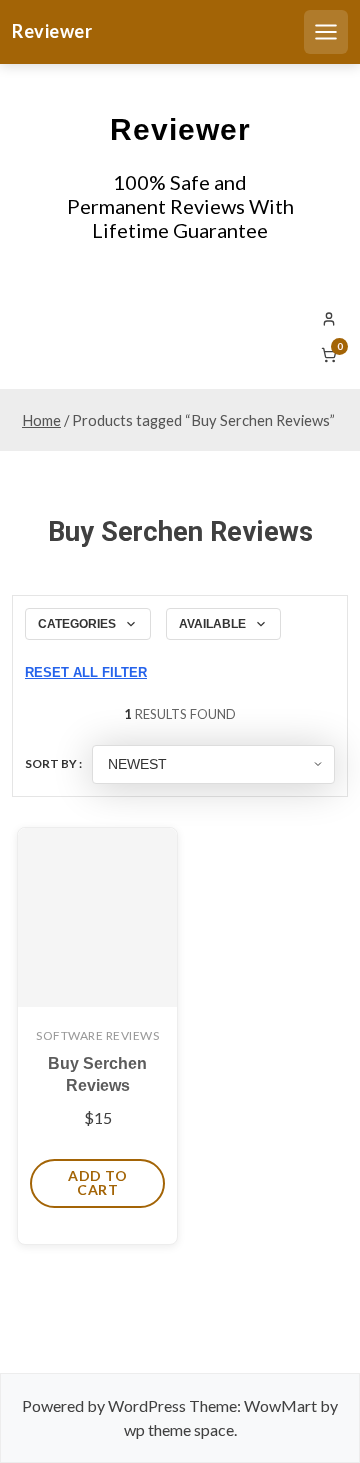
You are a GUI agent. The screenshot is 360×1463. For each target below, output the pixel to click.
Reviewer (52, 31)
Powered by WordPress (104, 1405)
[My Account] (329, 319)
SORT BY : (53, 763)
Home (41, 420)
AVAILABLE (212, 624)
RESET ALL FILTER (86, 672)
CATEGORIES (77, 624)
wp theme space (179, 1429)
